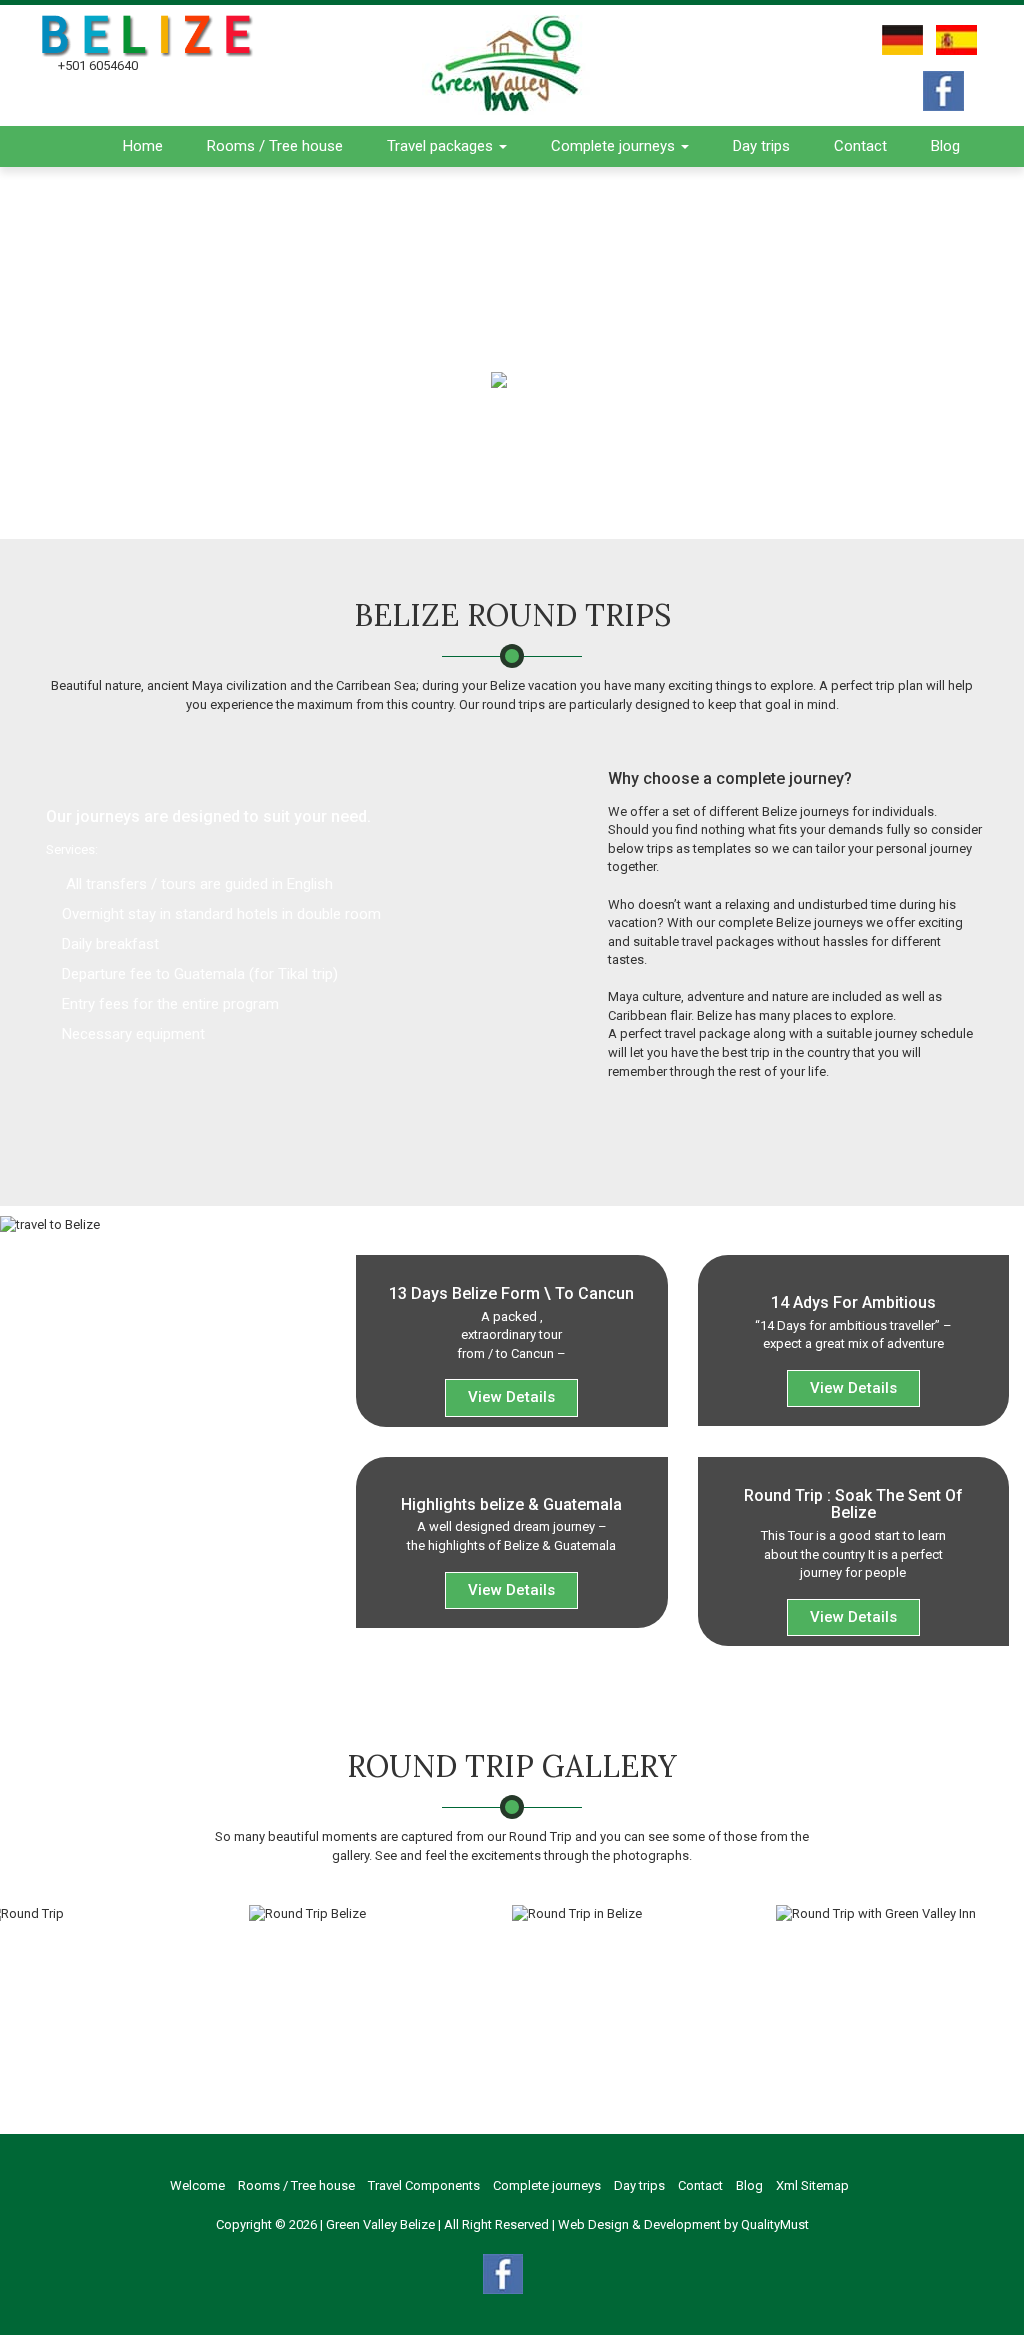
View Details (511, 1397)
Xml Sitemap (812, 2185)
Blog (945, 146)
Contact (860, 146)
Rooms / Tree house (275, 146)
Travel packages (442, 146)
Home (143, 146)
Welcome (197, 2185)
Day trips (761, 146)
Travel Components (424, 2185)
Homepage (443, 378)
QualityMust (775, 2224)
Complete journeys (615, 146)
